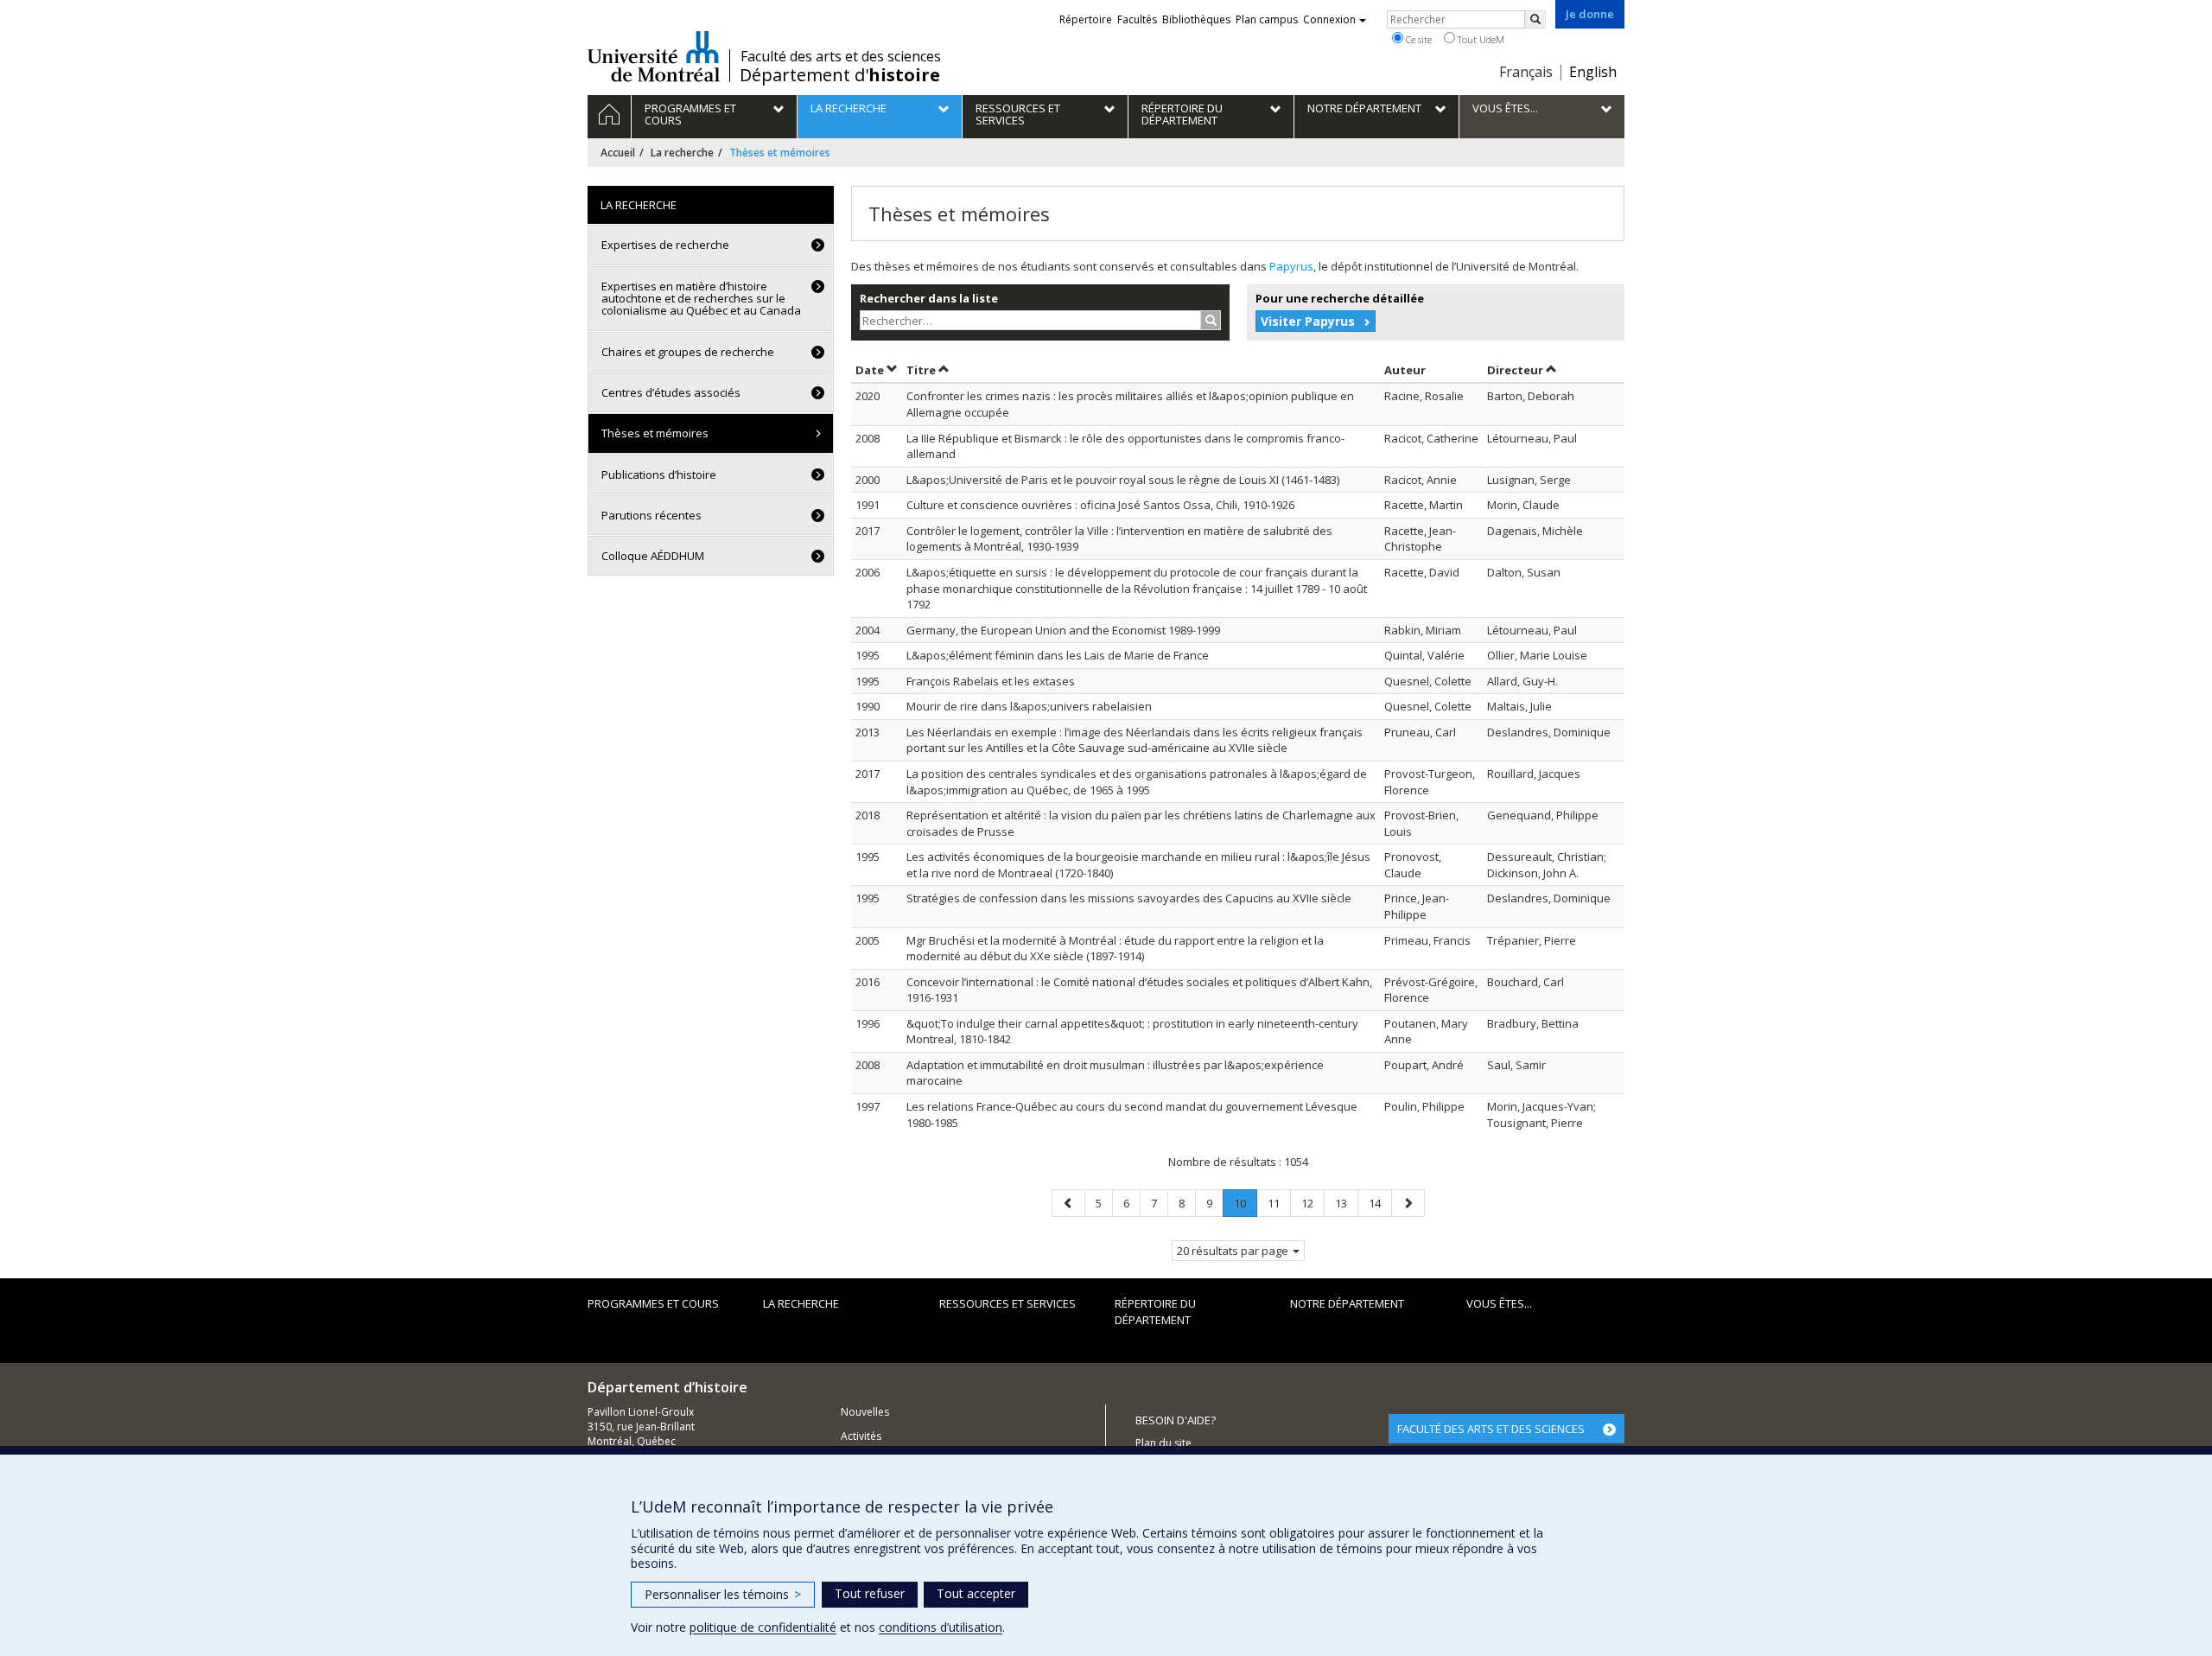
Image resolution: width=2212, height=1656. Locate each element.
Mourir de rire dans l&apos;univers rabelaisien (1029, 706)
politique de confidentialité (763, 1627)
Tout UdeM (1480, 39)
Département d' (840, 75)
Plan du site (1163, 1443)
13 (1346, 1203)
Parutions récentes (652, 515)
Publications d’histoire (659, 475)
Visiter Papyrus (1308, 321)
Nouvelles (865, 1412)
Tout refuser (870, 1593)
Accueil (618, 153)
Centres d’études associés (671, 392)
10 (1245, 1206)
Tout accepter (976, 1593)
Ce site (1417, 39)
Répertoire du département (1155, 1312)
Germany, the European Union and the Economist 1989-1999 (1063, 630)
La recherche (682, 153)
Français (1526, 72)
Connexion (1329, 19)
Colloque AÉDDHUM (653, 556)
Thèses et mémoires (655, 433)
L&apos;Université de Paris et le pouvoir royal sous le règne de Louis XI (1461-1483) (1123, 480)
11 (1279, 1203)
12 (1313, 1203)
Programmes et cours (653, 1303)
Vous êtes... (1499, 1303)
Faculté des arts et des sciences (841, 56)
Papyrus (1291, 266)
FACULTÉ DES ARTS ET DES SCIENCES (1491, 1429)
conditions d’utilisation (941, 1627)
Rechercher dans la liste (929, 298)
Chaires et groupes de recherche (688, 352)
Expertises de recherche (665, 245)
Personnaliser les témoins (723, 1594)
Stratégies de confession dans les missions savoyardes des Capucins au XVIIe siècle (1129, 898)
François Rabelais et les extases (991, 681)
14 (1380, 1203)
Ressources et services (1007, 1303)
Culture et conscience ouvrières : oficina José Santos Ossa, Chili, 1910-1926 (1100, 505)
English (1593, 72)
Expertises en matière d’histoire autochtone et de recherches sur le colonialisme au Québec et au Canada (701, 299)
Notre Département (1347, 1303)
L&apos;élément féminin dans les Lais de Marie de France (1058, 655)
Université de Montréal (654, 56)
